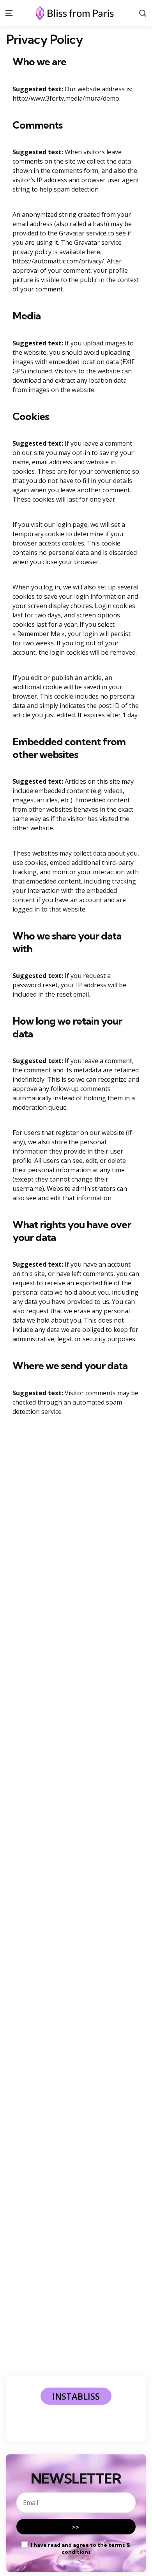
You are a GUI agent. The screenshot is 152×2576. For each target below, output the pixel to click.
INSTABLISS (76, 2396)
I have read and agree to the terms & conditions (81, 2548)
